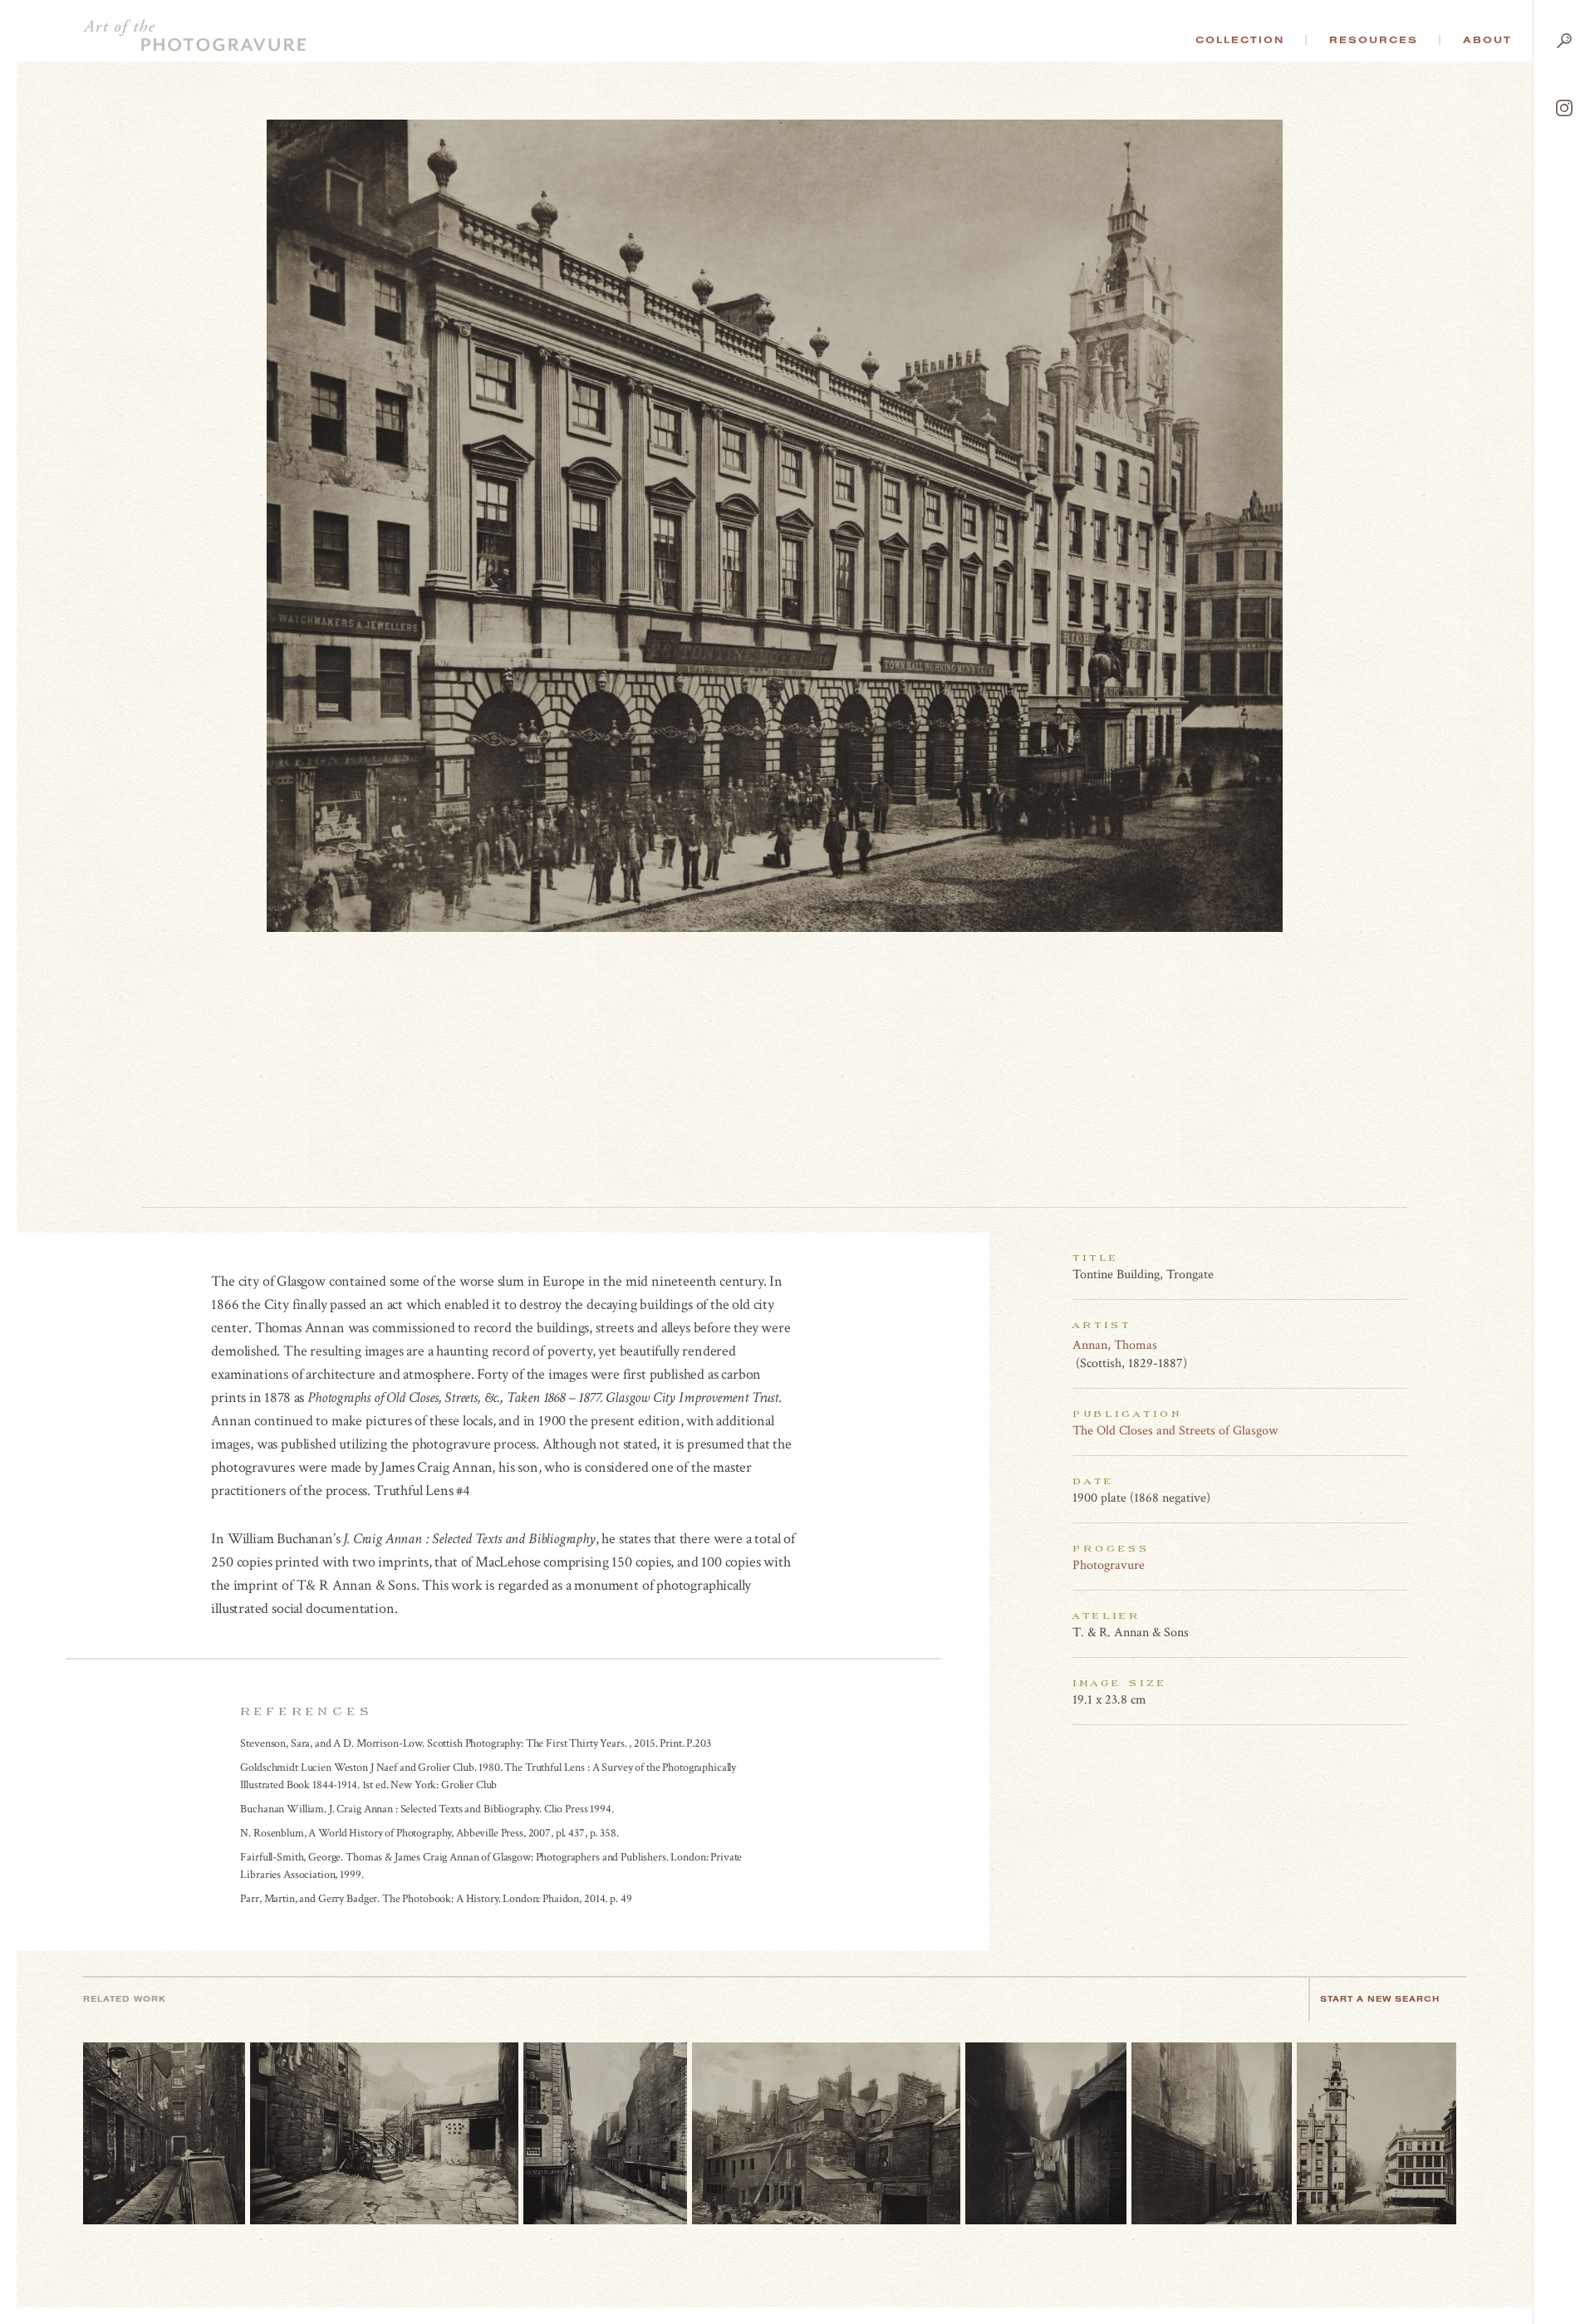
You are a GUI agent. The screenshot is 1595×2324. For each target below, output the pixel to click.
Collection (1240, 40)
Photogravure (1109, 1565)
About (1487, 40)
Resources (1374, 40)
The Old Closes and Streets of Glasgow (1175, 1431)
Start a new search (1380, 1999)
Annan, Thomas (1115, 1345)
